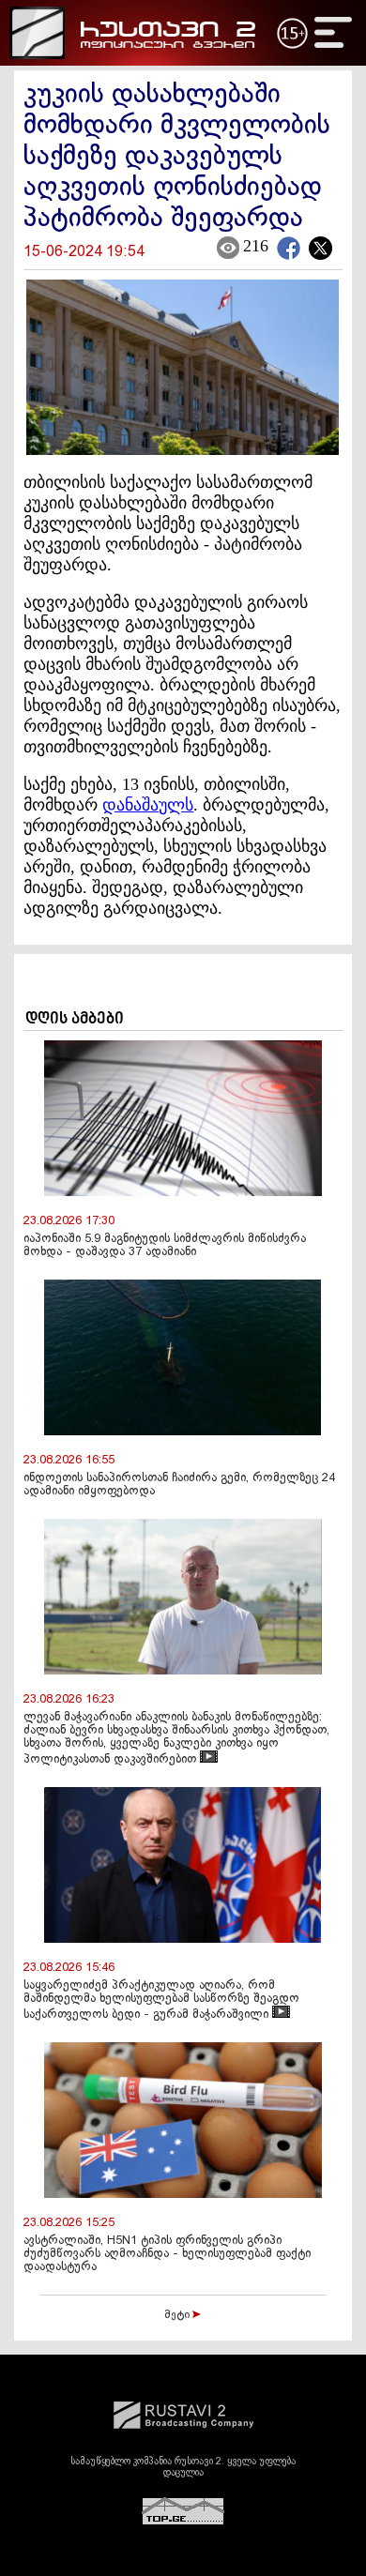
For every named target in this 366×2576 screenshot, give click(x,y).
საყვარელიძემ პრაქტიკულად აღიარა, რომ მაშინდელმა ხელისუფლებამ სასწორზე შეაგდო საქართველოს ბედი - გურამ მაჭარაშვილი (161, 2000)
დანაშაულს (148, 805)
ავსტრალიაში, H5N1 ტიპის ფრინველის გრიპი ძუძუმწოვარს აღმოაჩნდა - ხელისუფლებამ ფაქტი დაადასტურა (167, 2254)
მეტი (178, 2315)
